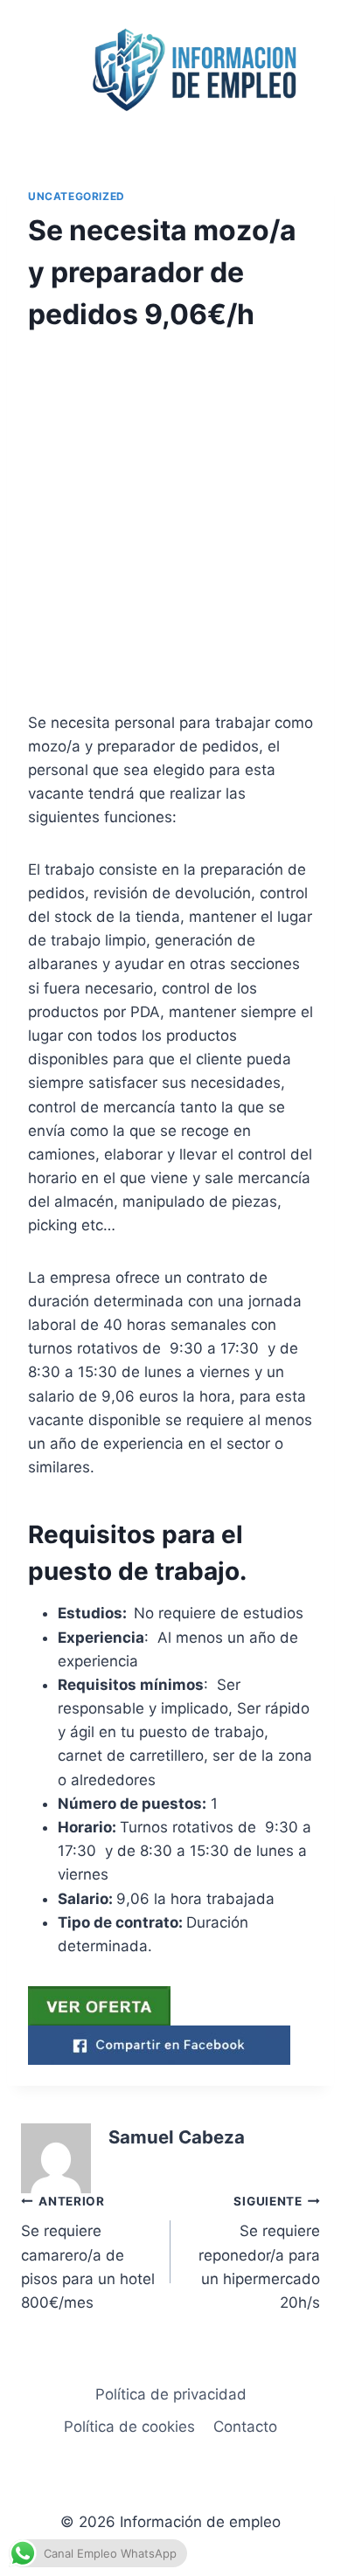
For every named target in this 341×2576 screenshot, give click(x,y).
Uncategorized (77, 196)
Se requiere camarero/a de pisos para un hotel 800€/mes (88, 2253)
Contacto (245, 2427)
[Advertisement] (170, 534)
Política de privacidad (171, 2394)
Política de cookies (129, 2427)
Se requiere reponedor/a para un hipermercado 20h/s (259, 2253)
